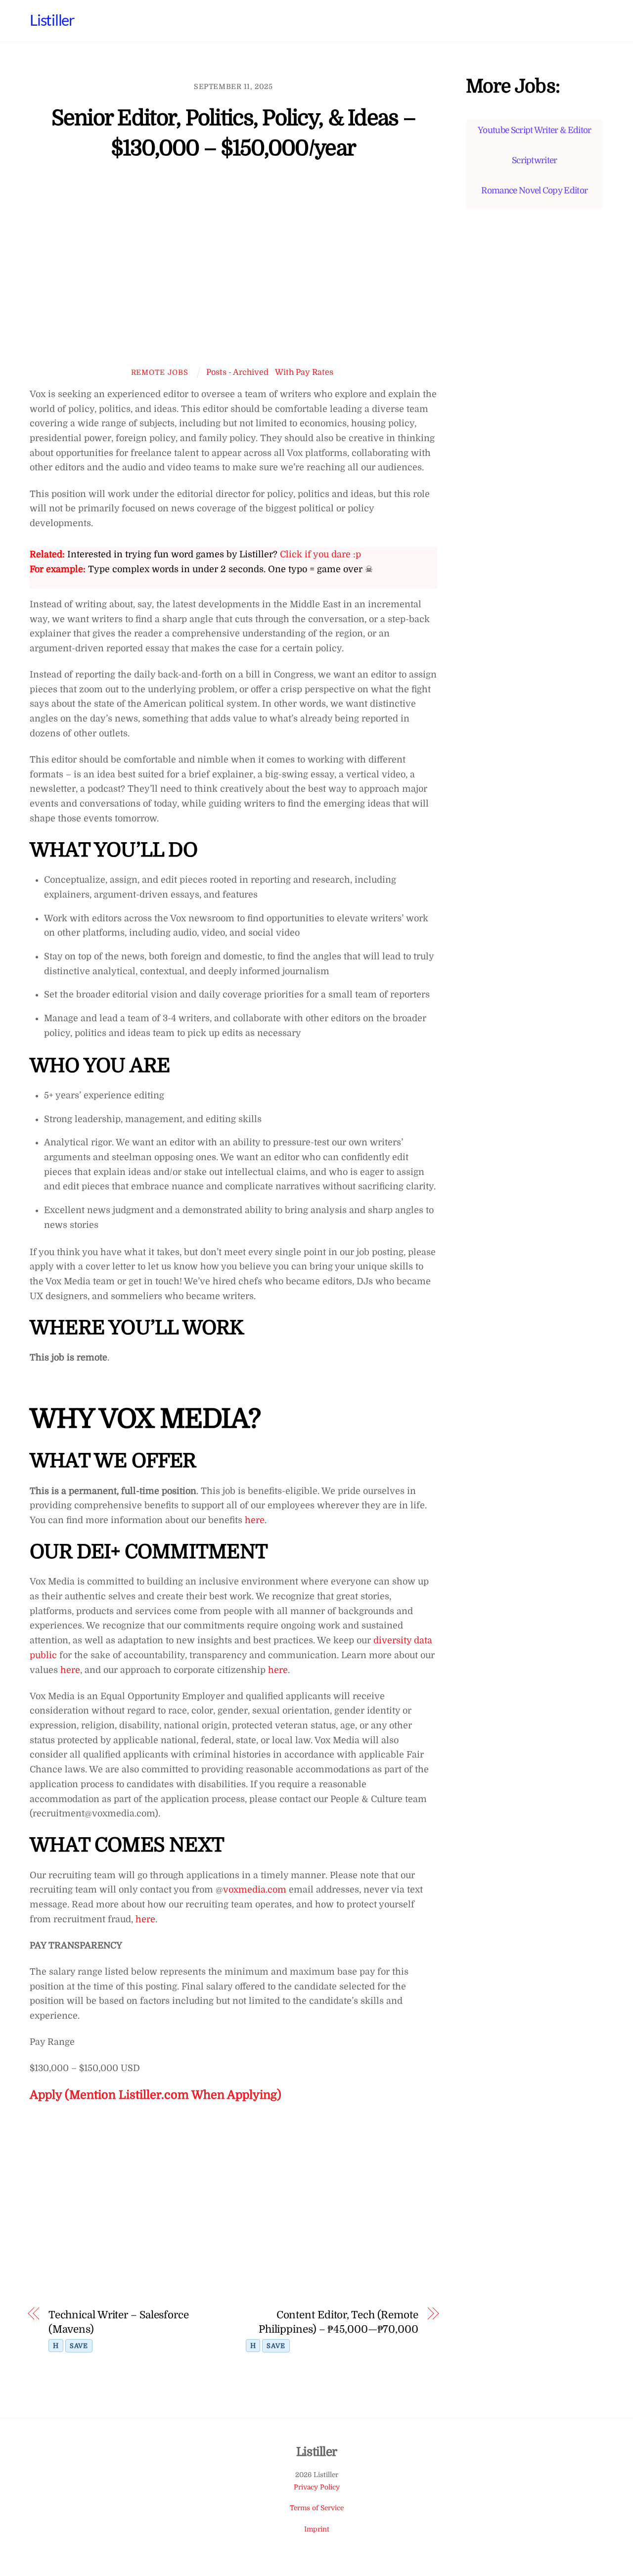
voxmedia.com (255, 1890)
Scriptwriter (535, 160)
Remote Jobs (160, 372)
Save (79, 2346)
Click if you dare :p (320, 554)
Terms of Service (317, 2508)
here (253, 1520)
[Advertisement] (233, 271)
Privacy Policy (317, 2487)
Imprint (317, 2529)
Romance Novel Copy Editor (534, 190)
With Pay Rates (304, 372)
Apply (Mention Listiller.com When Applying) (156, 2095)
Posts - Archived (237, 372)
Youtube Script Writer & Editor (534, 130)
